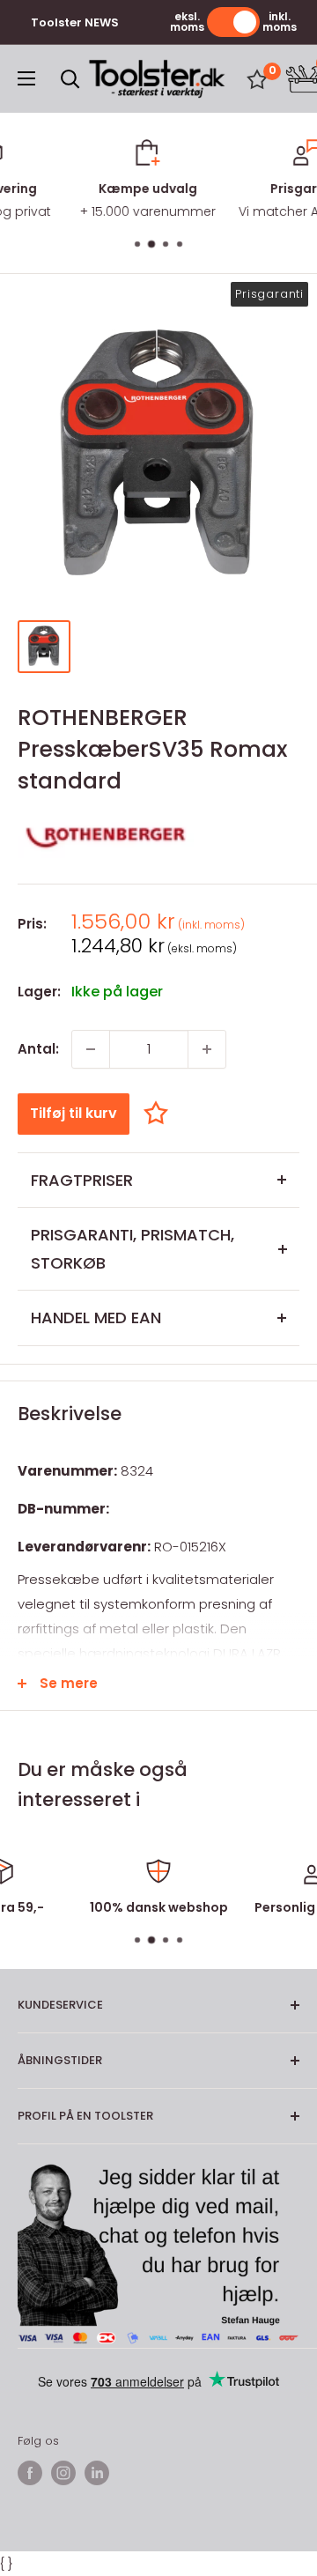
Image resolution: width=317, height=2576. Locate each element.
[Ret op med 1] (207, 1049)
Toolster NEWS (75, 22)
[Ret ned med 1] (91, 1049)
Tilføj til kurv (74, 1113)
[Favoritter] (257, 79)
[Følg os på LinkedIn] (97, 2473)
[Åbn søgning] (70, 79)
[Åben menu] (26, 78)
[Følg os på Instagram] (63, 2473)
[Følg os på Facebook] (30, 2473)
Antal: (38, 1049)
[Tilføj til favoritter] (160, 1113)
